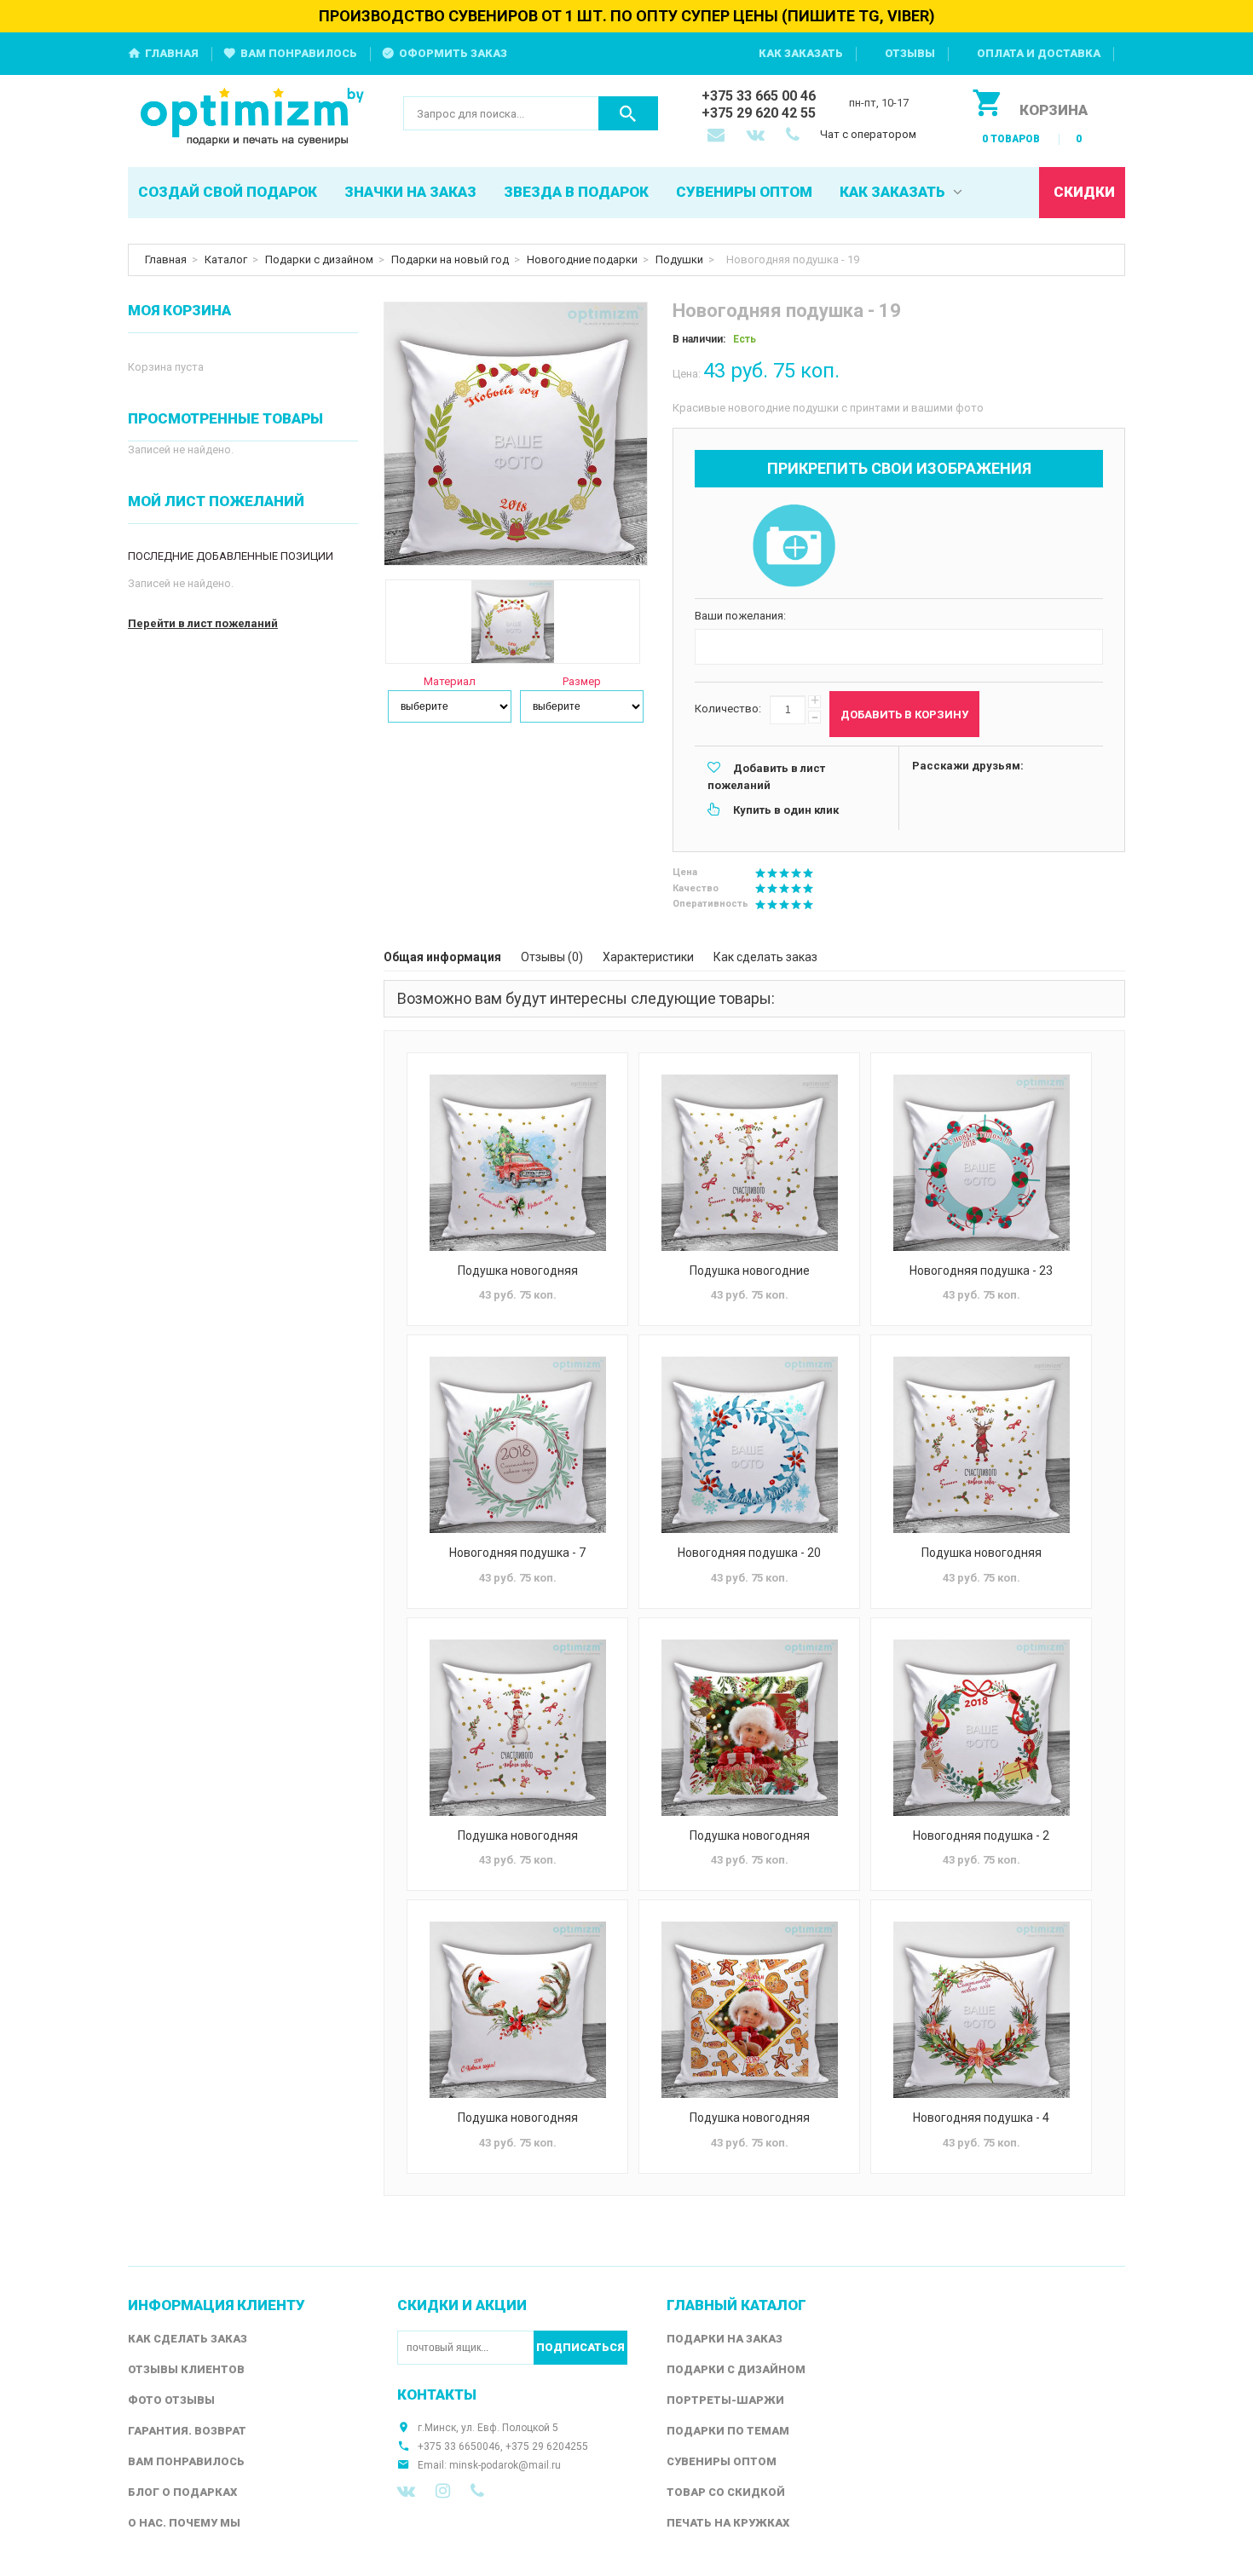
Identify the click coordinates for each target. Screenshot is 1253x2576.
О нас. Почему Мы (184, 2523)
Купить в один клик (786, 810)
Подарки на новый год (450, 259)
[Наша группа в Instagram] (443, 2491)
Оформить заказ (453, 53)
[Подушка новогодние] (749, 1163)
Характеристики (648, 957)
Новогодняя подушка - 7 (517, 1553)
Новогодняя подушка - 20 (749, 1553)
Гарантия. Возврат (187, 2431)
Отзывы (910, 53)
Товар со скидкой (726, 2492)
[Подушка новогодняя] (517, 1163)
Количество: (728, 709)
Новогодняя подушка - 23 (981, 1271)
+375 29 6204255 (547, 2446)
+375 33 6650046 (459, 2446)
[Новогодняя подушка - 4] (981, 2010)
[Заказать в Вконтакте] (757, 136)
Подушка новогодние (750, 1271)
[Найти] (628, 113)
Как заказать (801, 53)
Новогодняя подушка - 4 (981, 2118)
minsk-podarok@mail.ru (505, 2465)
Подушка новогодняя (518, 1271)
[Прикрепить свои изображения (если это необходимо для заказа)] (794, 547)
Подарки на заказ (725, 2339)
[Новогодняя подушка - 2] (981, 1728)
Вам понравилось (299, 53)
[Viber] (477, 2491)
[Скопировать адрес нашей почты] (718, 136)
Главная (172, 53)
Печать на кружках (728, 2523)
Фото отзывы (171, 2400)
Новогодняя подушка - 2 (981, 1835)
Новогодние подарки (582, 259)
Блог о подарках (182, 2492)
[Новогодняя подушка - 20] (749, 1445)
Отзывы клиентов (186, 2369)
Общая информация (442, 957)
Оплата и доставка (1039, 53)
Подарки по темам (728, 2431)
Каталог (226, 259)
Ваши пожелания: (740, 616)
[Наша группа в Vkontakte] (406, 2491)
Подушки (679, 259)
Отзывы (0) (552, 957)
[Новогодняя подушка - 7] (517, 1445)
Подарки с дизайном (319, 259)
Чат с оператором (868, 134)
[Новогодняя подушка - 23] (981, 1163)
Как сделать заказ (765, 957)
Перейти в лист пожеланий (203, 623)
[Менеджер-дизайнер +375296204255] (796, 136)
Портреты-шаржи (725, 2400)
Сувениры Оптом (722, 2461)
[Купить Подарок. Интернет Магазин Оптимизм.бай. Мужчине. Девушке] (253, 118)
